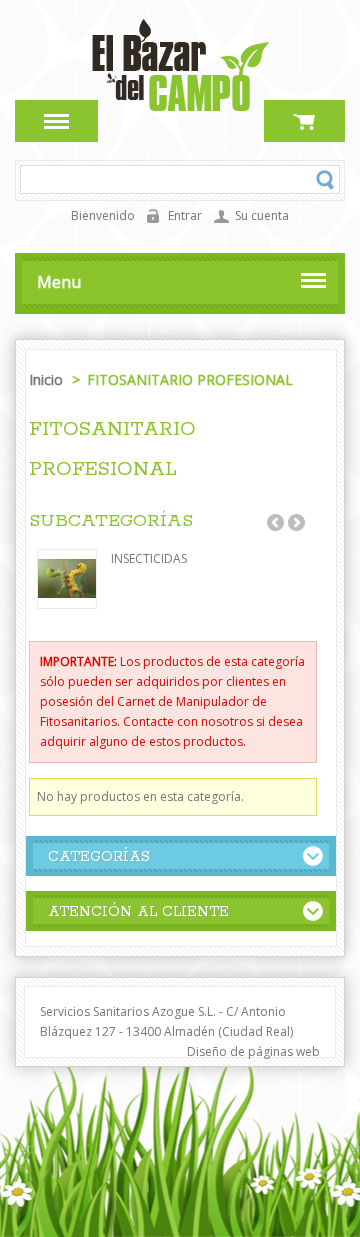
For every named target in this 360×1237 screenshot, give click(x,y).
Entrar (185, 215)
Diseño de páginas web (253, 1051)
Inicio (48, 379)
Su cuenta (262, 215)
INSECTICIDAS (149, 558)
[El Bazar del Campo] (180, 110)
